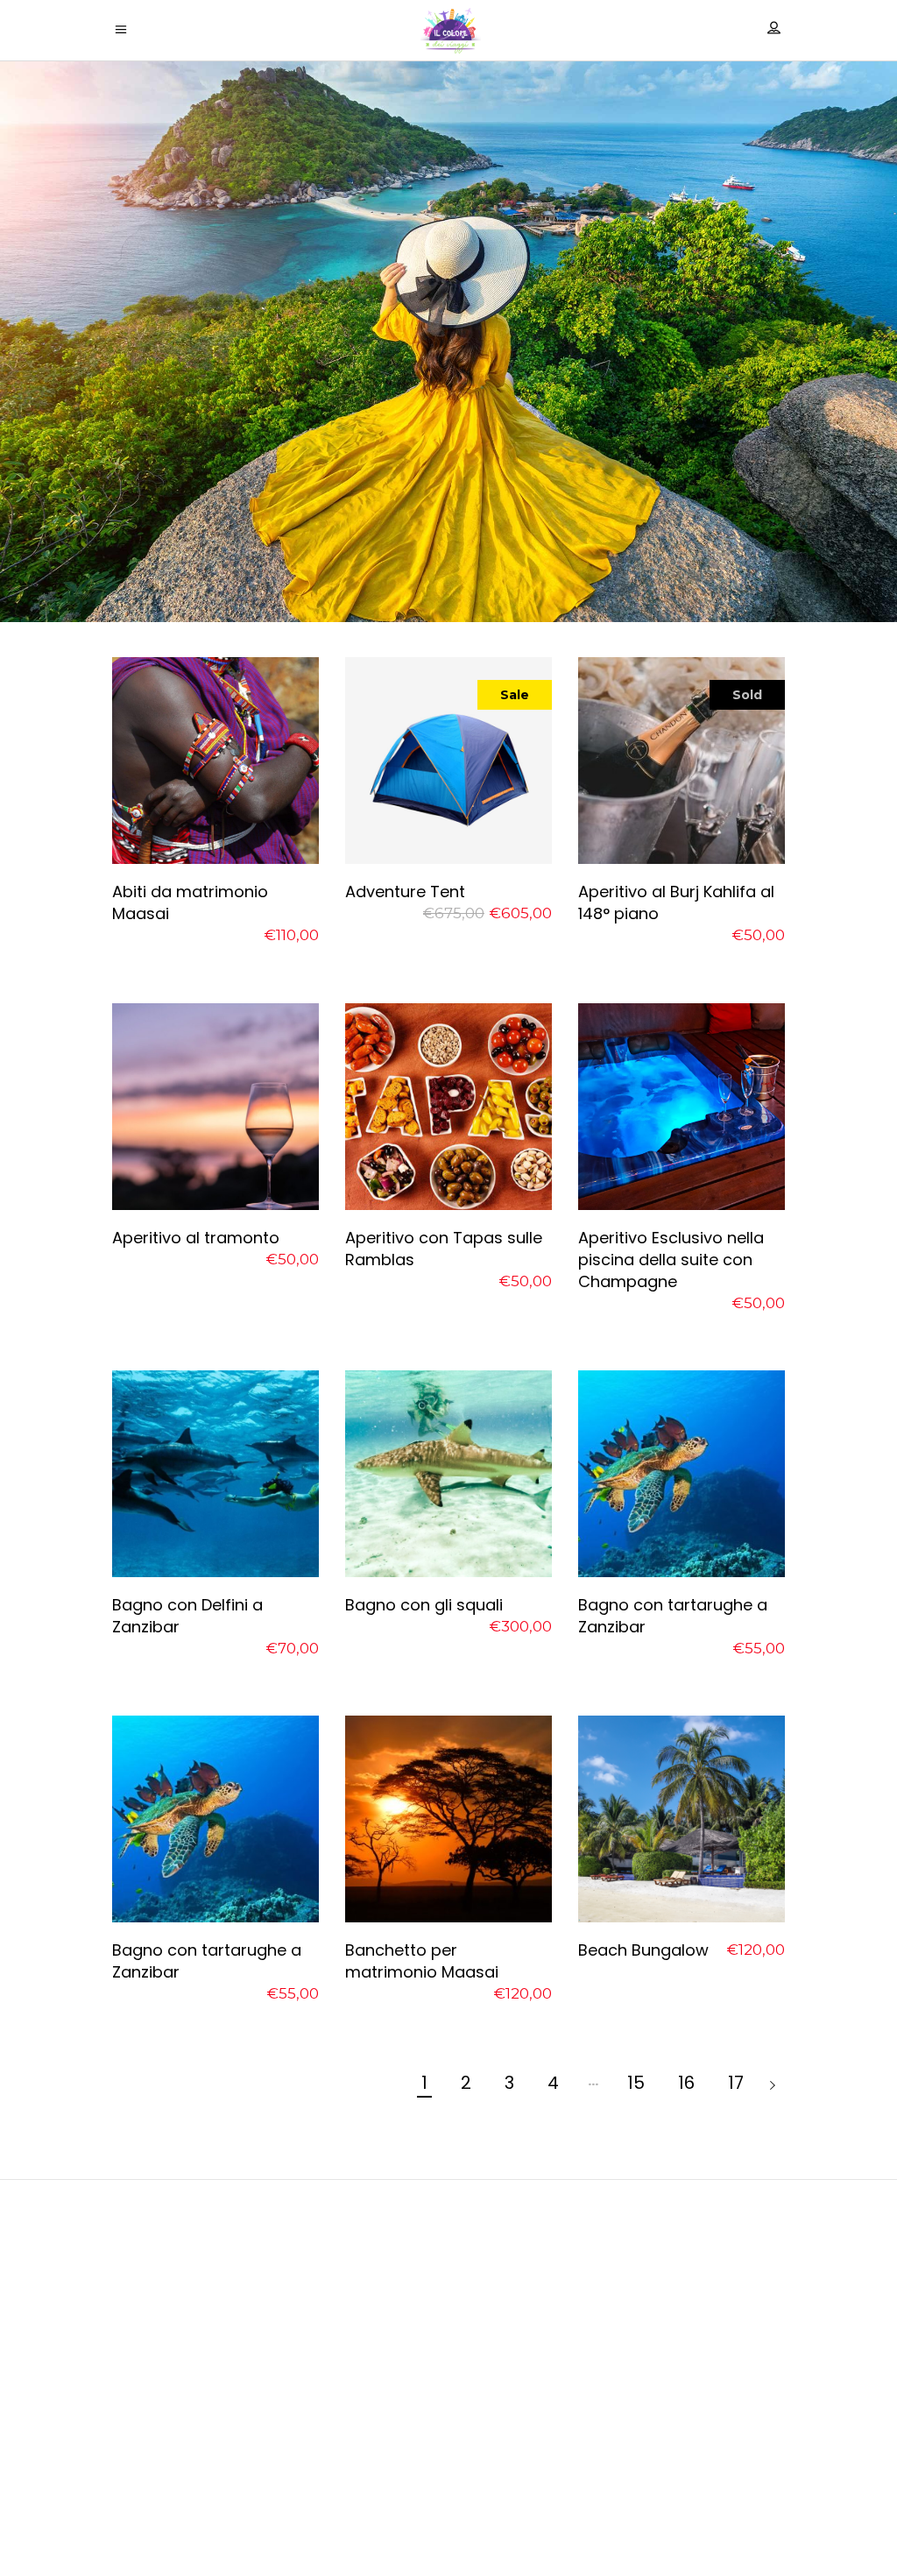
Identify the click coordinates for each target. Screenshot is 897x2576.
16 (686, 2083)
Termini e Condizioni (449, 2525)
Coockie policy (448, 2502)
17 (736, 2083)
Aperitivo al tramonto (196, 1238)
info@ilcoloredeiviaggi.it (448, 2385)
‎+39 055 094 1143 (448, 2439)
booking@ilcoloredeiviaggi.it (449, 2407)
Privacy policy (449, 2479)
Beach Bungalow (643, 1950)
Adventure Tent (405, 892)
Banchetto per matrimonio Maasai (422, 1961)
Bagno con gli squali (424, 1605)
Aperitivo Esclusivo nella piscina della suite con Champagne (671, 1260)
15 (636, 2083)
